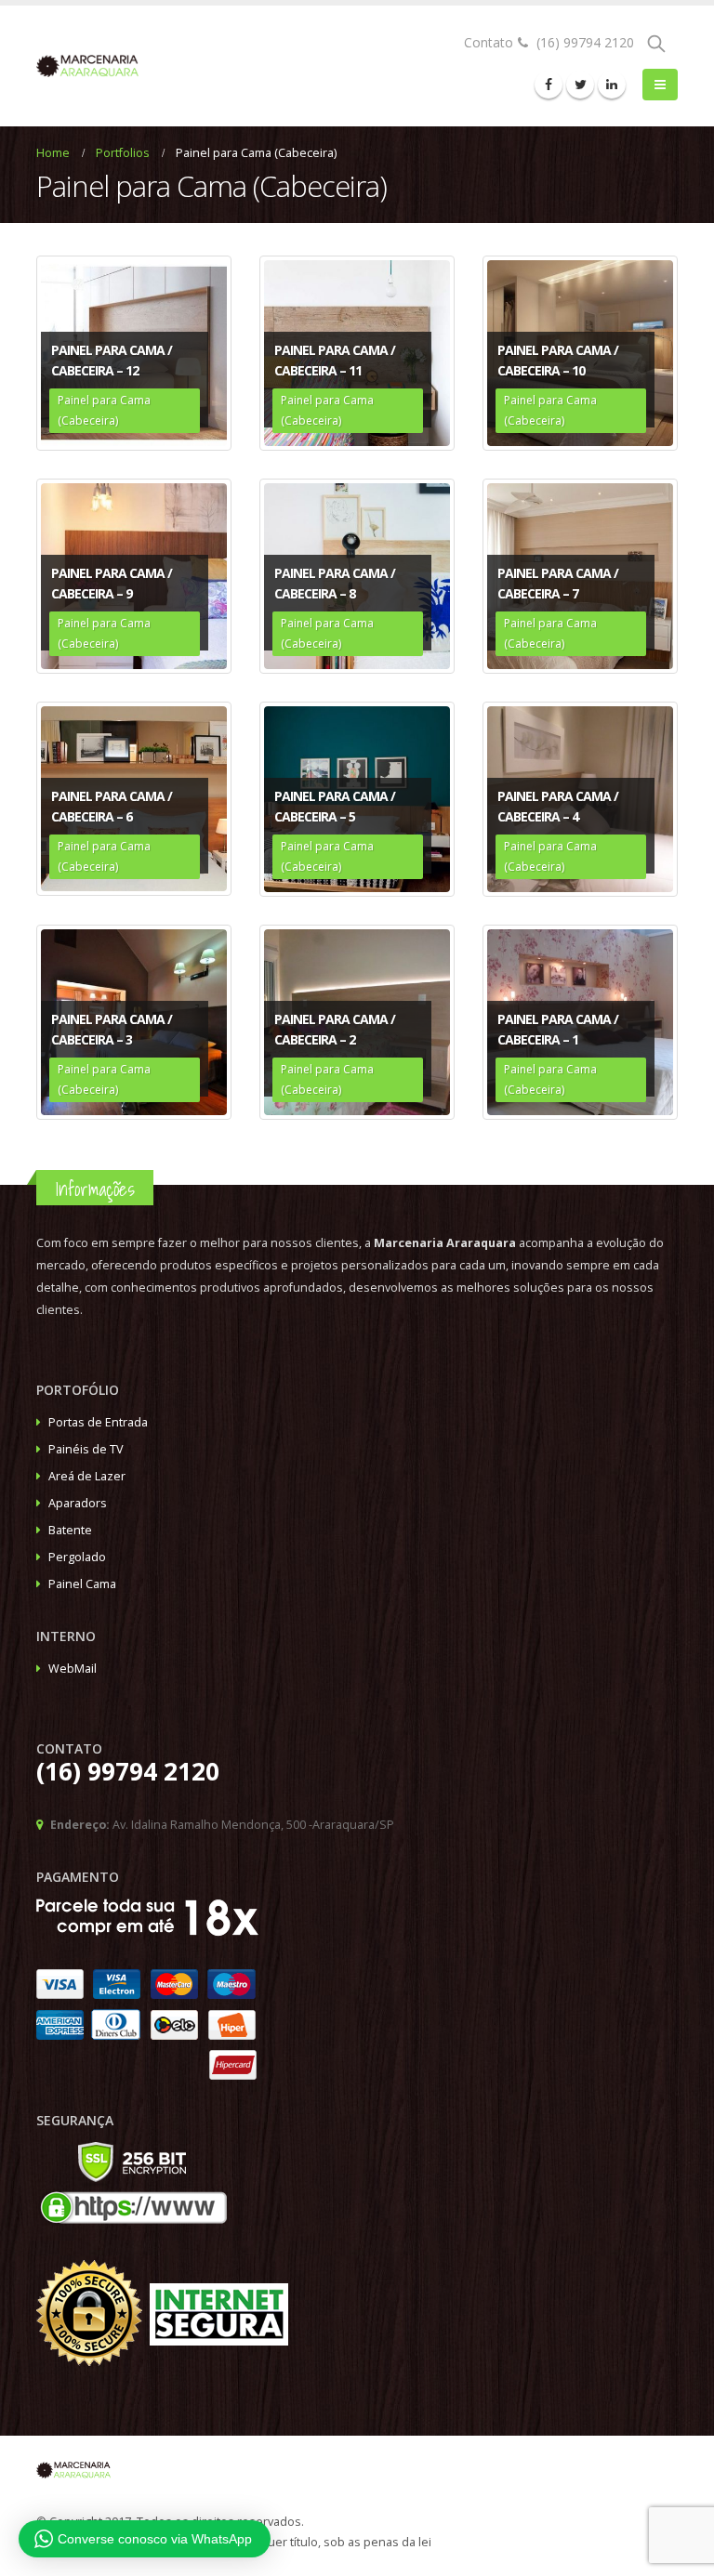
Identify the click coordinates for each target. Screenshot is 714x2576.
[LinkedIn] (612, 85)
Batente (70, 1530)
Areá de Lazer (87, 1476)
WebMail (73, 1669)
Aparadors (78, 1503)
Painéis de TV (86, 1449)
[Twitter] (580, 85)
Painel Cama (82, 1584)
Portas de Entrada (98, 1422)
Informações (95, 1189)
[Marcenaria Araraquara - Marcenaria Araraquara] (87, 66)
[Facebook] (549, 85)
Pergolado (77, 1557)
